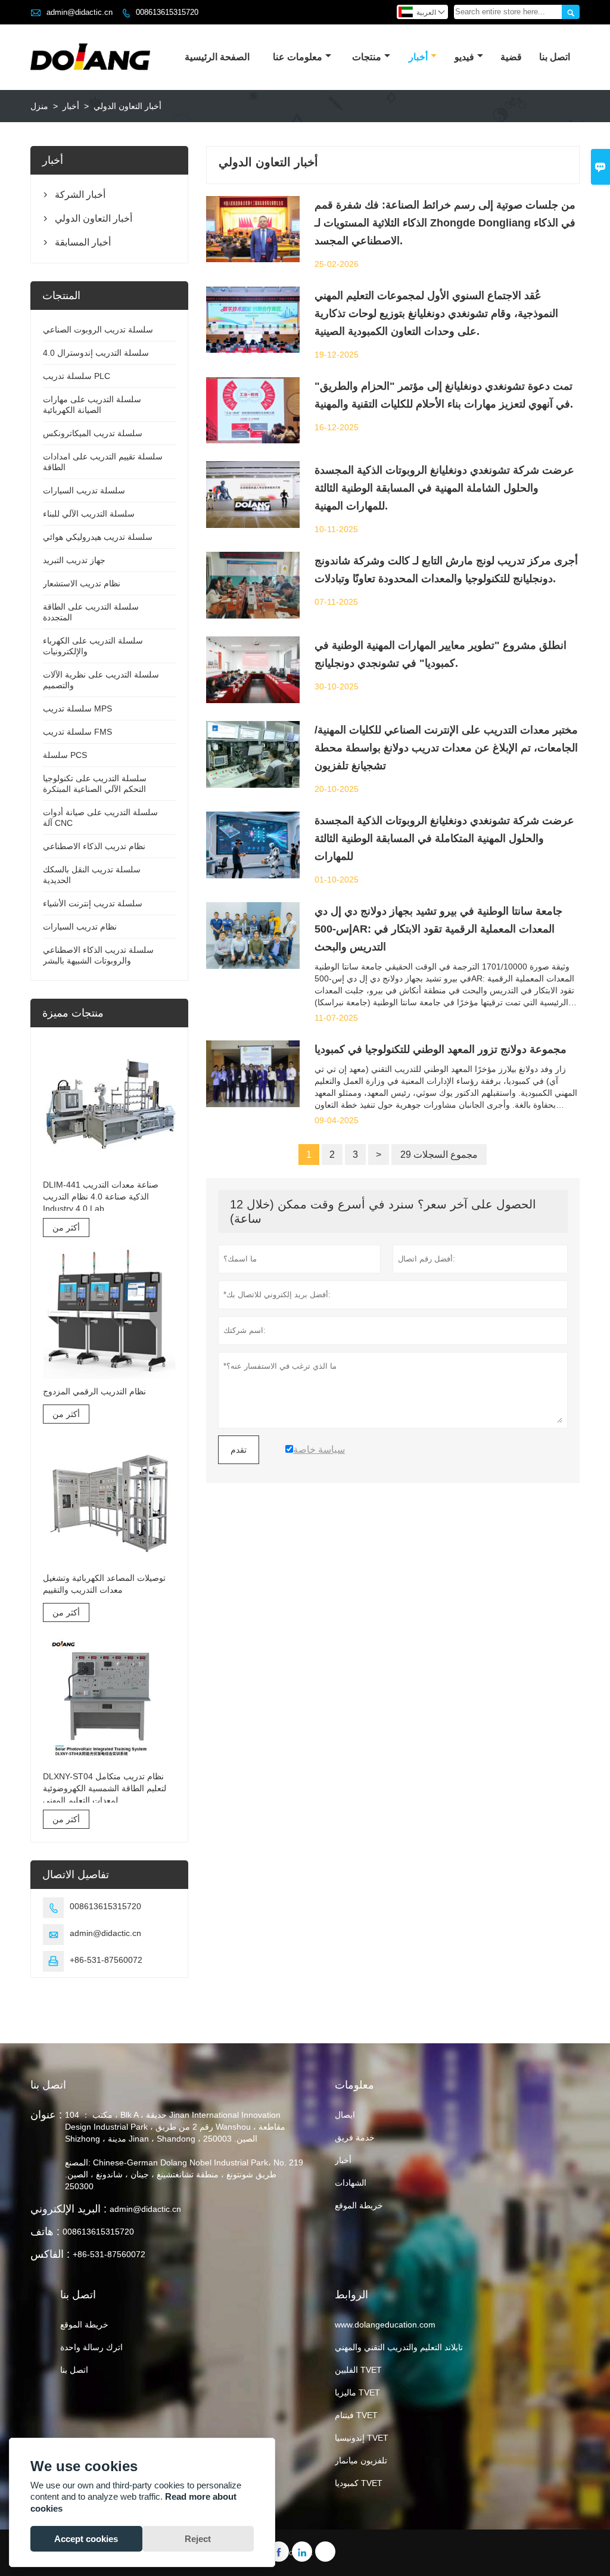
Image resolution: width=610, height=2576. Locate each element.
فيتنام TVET (356, 2415)
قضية (511, 57)
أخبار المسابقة (83, 242)
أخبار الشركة (80, 195)
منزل (39, 106)
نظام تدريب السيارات (80, 927)
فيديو (464, 57)
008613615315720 (167, 12)
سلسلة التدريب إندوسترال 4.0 (96, 353)
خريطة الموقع (359, 2205)
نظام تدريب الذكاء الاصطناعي (94, 846)
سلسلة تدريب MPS (77, 709)
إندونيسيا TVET (362, 2438)
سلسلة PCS (65, 755)
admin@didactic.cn (80, 12)
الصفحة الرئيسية (217, 57)
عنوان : (46, 2115)
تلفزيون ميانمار (361, 2460)
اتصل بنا (555, 57)
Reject (198, 2539)
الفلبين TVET (358, 2370)
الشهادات (351, 2183)
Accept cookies (86, 2539)
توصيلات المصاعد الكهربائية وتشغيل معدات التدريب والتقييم (104, 1584)
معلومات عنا (298, 57)
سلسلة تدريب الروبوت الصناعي (98, 330)
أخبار (418, 57)
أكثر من (66, 1228)
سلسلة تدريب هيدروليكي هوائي (98, 537)
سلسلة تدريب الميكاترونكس (93, 433)
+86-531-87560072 (106, 1960)
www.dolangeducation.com (385, 2325)
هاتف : (45, 2232)
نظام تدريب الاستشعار (82, 583)
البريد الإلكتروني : (69, 2209)
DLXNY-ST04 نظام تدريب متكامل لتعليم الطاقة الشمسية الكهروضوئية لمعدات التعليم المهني (105, 1788)
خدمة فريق (355, 2137)
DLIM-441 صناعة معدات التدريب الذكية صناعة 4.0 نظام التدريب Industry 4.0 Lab (101, 1197)
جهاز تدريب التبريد (74, 560)
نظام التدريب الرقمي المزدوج (94, 1391)
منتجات (367, 57)
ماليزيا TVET (357, 2392)
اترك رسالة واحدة (91, 2347)
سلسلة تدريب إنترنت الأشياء (93, 903)
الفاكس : (50, 2254)
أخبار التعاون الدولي (94, 218)
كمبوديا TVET (359, 2483)
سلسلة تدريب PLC (77, 376)
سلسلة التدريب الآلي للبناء (89, 514)
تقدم (239, 1450)
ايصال (345, 2115)
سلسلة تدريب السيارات (84, 490)
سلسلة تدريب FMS (77, 732)
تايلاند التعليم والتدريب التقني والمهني (399, 2347)
